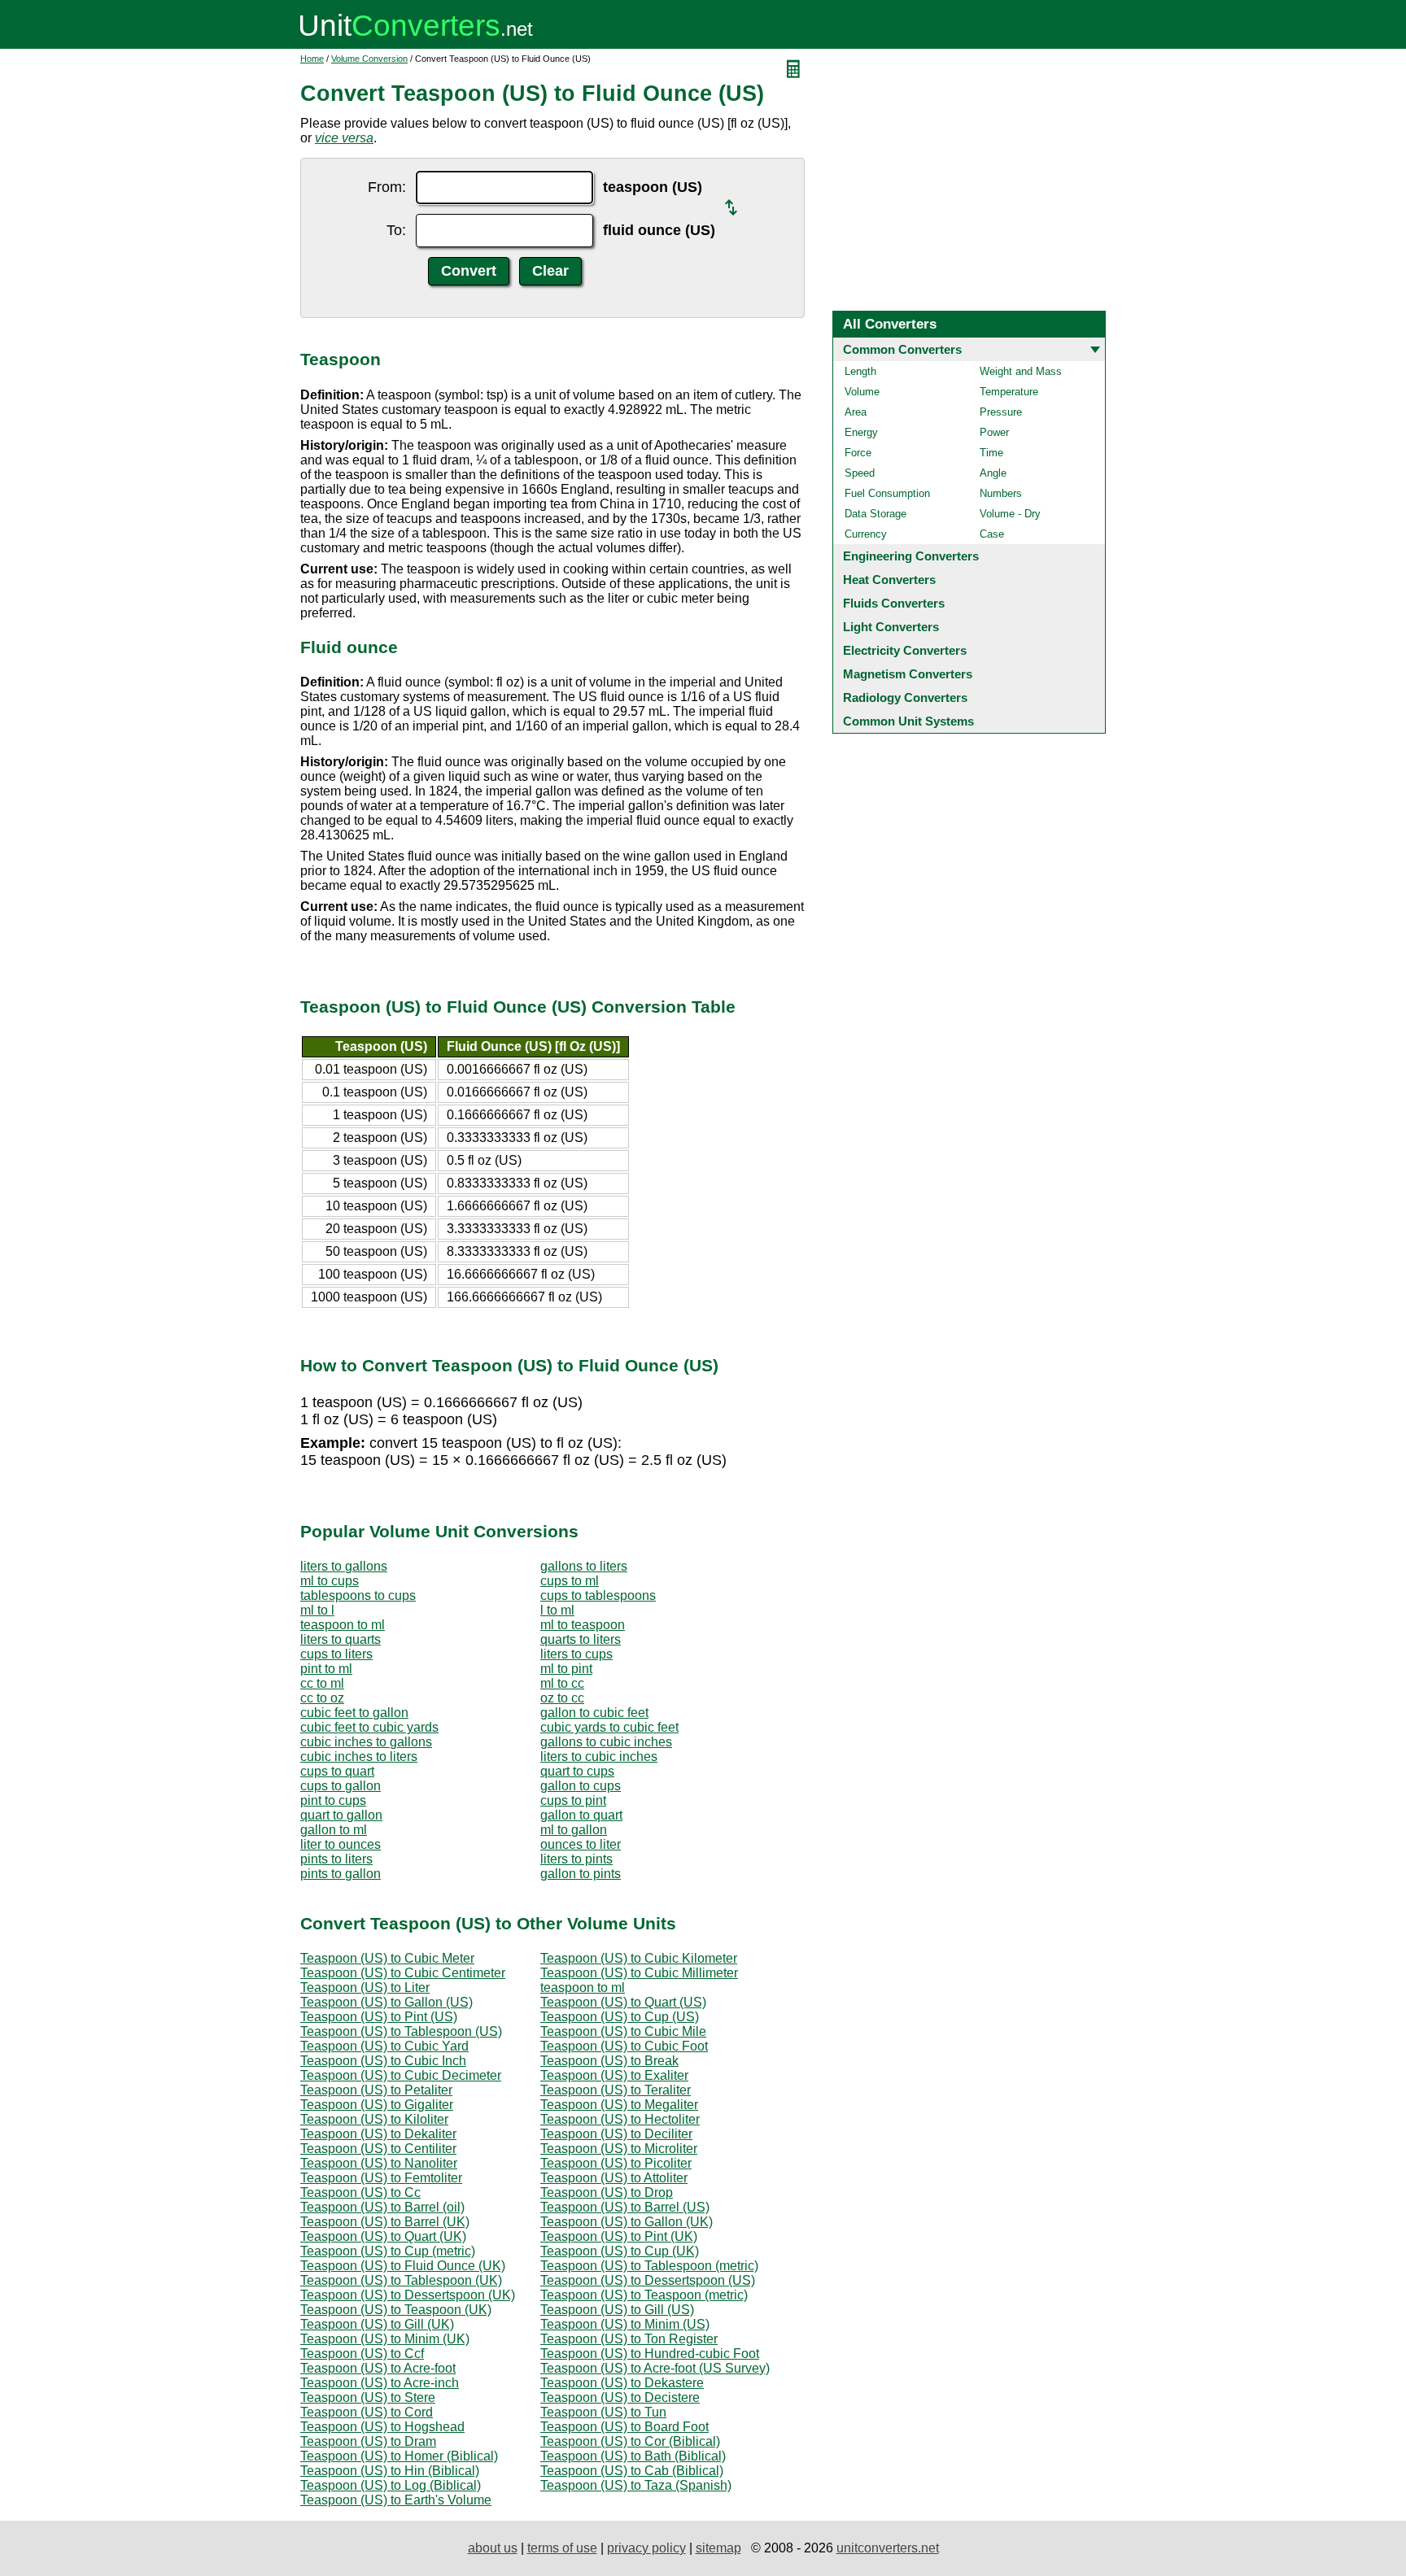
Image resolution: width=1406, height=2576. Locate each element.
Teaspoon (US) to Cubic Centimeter (403, 1973)
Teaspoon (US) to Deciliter (616, 2134)
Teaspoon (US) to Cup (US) (620, 2017)
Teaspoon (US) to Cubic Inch (383, 2061)
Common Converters (902, 349)
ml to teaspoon (583, 1625)
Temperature (1009, 392)
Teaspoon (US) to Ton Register (629, 2339)
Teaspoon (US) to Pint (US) (379, 2017)
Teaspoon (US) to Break (609, 2061)
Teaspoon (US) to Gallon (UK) (627, 2222)
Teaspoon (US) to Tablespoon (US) (401, 2031)
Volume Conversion (369, 59)
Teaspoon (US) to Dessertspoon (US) (648, 2280)
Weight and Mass (1021, 371)
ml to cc (562, 1683)
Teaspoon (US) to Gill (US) (617, 2310)
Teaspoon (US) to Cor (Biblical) (630, 2441)
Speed (860, 473)
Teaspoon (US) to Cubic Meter (387, 1958)
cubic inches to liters (359, 1757)
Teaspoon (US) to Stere (368, 2397)
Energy (861, 432)
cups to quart (337, 1771)
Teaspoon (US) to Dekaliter (378, 2134)
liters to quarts (341, 1639)
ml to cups (330, 1581)
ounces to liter (581, 1844)
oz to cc (562, 1698)
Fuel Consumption (887, 493)
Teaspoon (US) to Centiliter (378, 2149)
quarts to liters (581, 1639)
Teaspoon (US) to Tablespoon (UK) (401, 2280)
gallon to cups (581, 1786)
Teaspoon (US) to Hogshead (382, 2427)
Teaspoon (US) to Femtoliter (381, 2178)
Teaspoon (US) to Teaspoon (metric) (644, 2295)
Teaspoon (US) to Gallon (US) (386, 2002)
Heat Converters (889, 580)
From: (387, 187)
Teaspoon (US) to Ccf (362, 2354)
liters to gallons (344, 1566)
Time (991, 453)
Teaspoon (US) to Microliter (619, 2149)
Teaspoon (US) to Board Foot (624, 2427)
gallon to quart (581, 1815)
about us (493, 2548)
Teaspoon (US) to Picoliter (616, 2163)
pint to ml (326, 1669)
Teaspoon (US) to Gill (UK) (377, 2324)
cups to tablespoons (598, 1595)
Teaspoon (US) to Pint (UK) (619, 2236)
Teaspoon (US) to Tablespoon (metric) (649, 2266)
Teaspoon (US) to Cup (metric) (388, 2251)
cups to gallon (341, 1786)
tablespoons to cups (358, 1595)
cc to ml (322, 1683)
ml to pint (566, 1669)
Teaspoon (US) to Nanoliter (379, 2163)
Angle (993, 473)
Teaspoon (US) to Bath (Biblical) (633, 2456)
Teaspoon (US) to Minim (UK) (385, 2339)
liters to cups (576, 1654)
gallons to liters (584, 1566)
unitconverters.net (888, 2548)
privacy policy (646, 2548)
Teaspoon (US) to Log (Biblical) (391, 2485)
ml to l (317, 1610)
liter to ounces (341, 1844)
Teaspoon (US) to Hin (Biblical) (390, 2471)
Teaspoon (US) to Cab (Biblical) (632, 2471)
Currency (866, 534)
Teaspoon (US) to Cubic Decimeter (401, 2075)
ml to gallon (574, 1830)
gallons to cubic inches (606, 1742)
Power (994, 432)
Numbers (1001, 493)
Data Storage (875, 514)
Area (856, 412)
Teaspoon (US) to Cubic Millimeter (639, 1973)
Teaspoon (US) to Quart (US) (623, 2002)
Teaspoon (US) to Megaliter (619, 2105)
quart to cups (577, 1771)
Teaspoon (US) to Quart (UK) (383, 2236)
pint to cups (333, 1800)
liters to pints (576, 1859)
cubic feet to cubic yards (369, 1727)
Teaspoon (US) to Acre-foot (378, 2368)
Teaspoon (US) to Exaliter (614, 2075)
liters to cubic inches (599, 1757)
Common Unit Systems (908, 721)
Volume (862, 392)
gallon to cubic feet (594, 1713)
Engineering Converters (911, 556)
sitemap (718, 2548)
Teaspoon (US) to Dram (368, 2441)
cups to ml (570, 1581)
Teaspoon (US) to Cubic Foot (624, 2046)
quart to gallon (341, 1815)
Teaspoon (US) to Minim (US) (625, 2324)
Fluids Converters (894, 603)
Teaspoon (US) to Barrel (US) (625, 2207)
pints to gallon (341, 1874)
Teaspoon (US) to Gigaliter (377, 2105)
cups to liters (336, 1654)
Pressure (1001, 412)
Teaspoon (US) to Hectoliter (620, 2119)
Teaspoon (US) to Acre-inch (380, 2383)
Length (860, 371)
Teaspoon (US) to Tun (603, 2412)
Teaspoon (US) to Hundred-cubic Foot (650, 2354)
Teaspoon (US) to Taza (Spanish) (636, 2485)
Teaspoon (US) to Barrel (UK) (385, 2222)
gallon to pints (581, 1874)
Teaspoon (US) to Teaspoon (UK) (396, 2310)
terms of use (562, 2548)
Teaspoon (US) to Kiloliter (374, 2119)
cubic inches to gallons (366, 1742)
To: (396, 230)
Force (858, 453)
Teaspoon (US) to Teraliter (616, 2090)
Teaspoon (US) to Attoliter (614, 2178)
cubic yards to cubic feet (609, 1727)
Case (992, 534)
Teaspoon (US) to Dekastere (622, 2383)
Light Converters (891, 627)
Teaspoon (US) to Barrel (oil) (382, 2207)
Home (312, 59)
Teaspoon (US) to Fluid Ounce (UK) (403, 2266)
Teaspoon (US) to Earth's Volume (396, 2500)
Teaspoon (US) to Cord (367, 2412)
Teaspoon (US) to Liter (365, 1988)
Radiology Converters (905, 697)
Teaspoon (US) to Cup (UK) (620, 2251)
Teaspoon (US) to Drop (607, 2192)
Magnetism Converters (908, 674)
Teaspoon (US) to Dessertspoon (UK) (408, 2295)
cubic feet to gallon (354, 1713)
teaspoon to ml (343, 1625)
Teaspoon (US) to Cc (360, 2192)
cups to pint (573, 1800)
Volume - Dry (1010, 514)
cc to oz (322, 1698)
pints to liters (336, 1859)
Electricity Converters (905, 650)
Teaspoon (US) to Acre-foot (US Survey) (655, 2368)
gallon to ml (334, 1830)
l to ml (557, 1610)
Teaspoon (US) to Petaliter (376, 2090)
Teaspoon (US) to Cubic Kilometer (639, 1958)
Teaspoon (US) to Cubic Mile (623, 2031)
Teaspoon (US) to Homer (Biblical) (399, 2456)
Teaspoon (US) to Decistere (620, 2397)
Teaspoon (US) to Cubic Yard (384, 2046)
